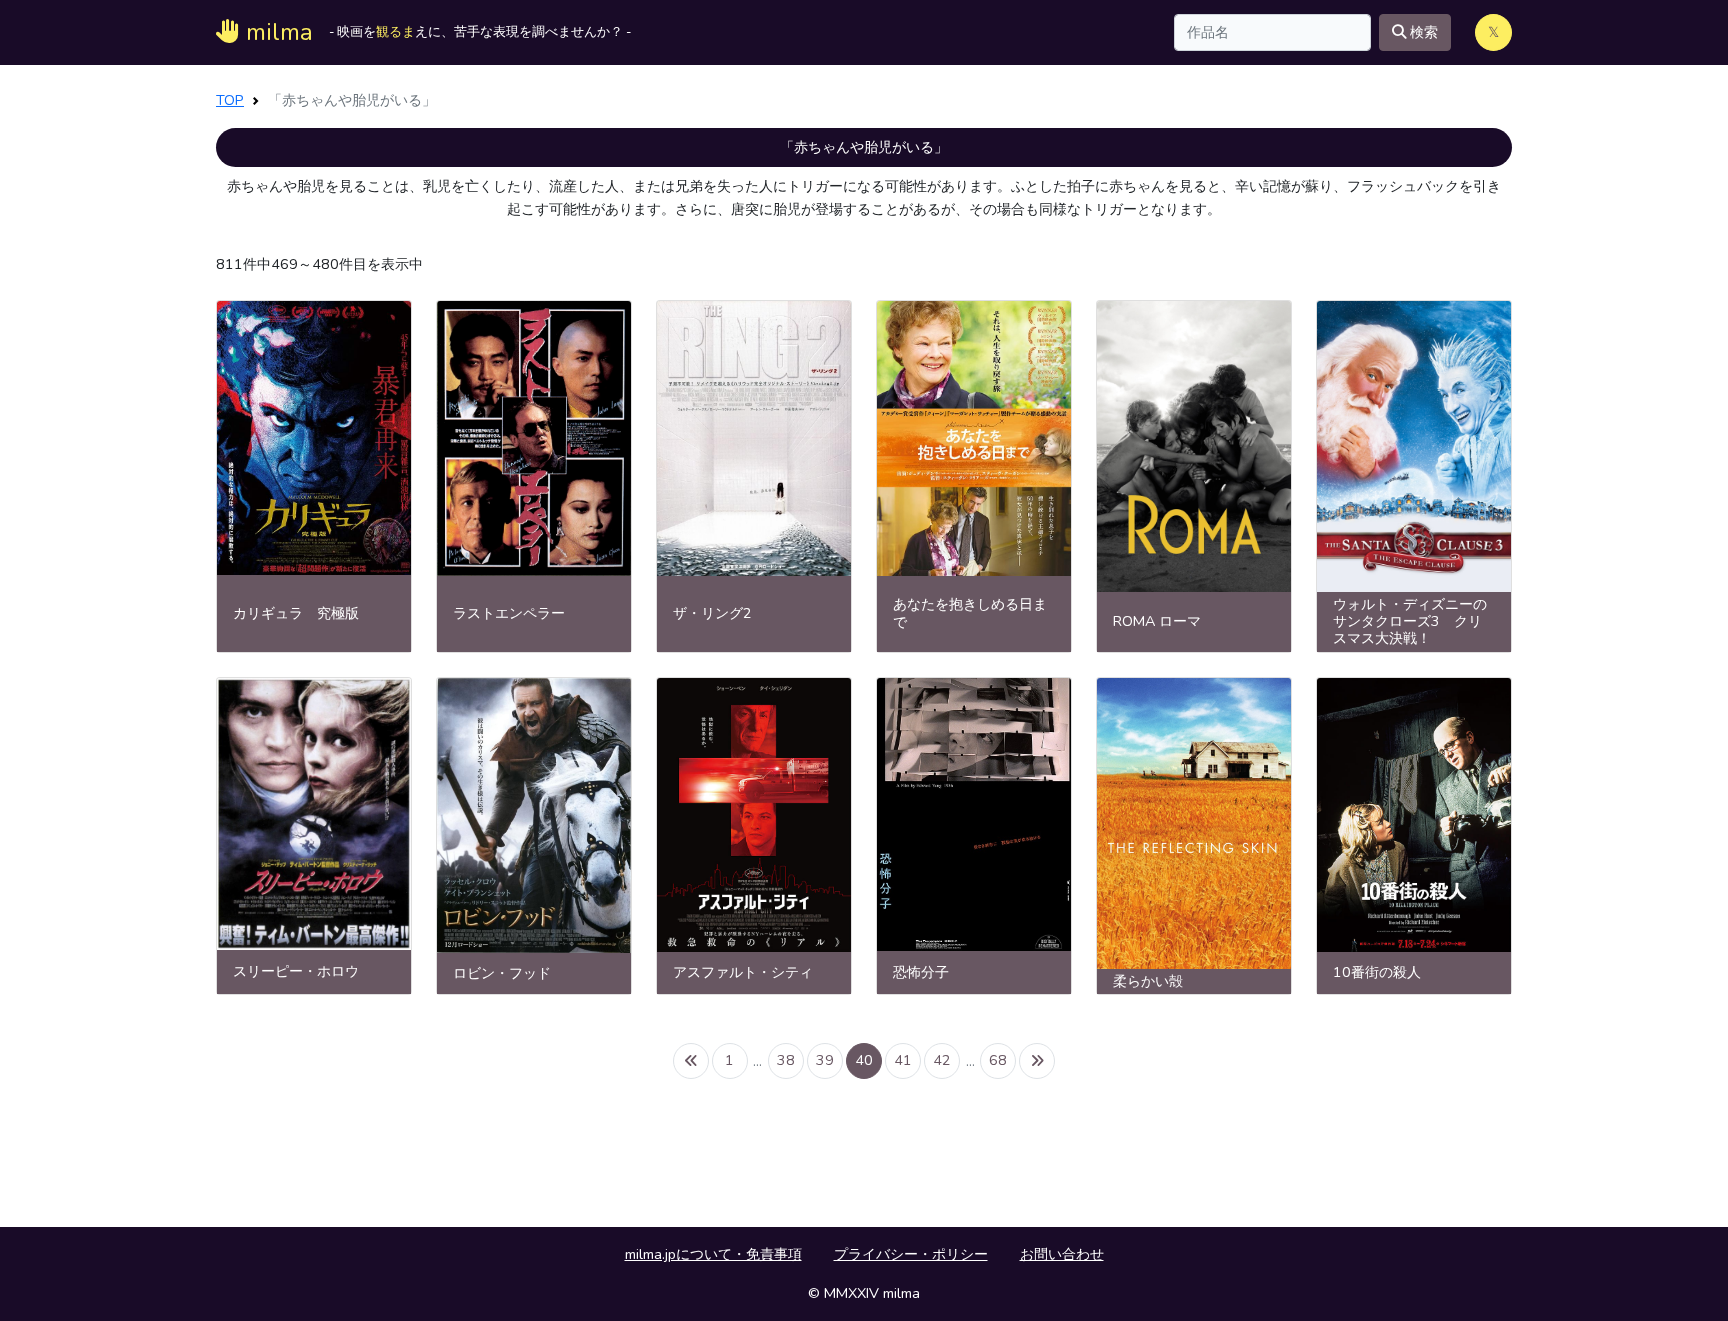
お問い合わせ (1062, 1254)
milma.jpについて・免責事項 (713, 1254)
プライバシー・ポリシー (911, 1254)
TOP (230, 100)
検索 (1422, 32)
